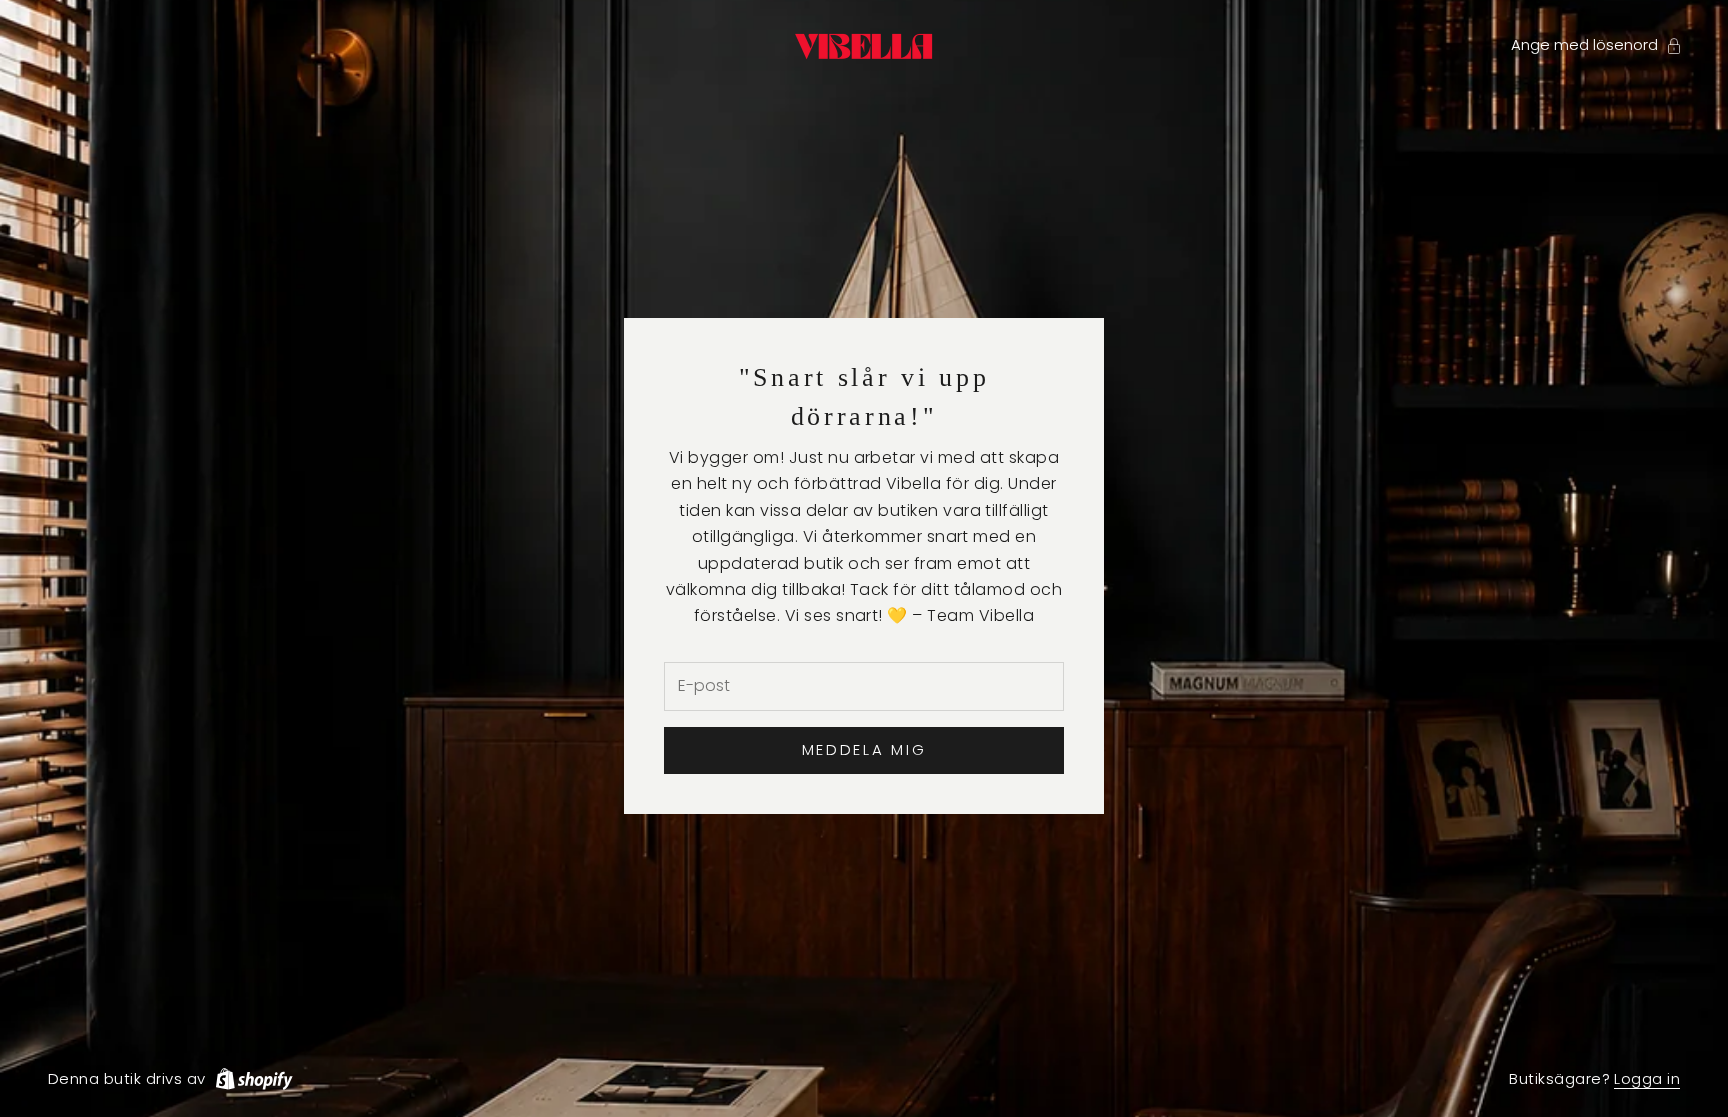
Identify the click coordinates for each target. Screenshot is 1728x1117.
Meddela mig (864, 749)
